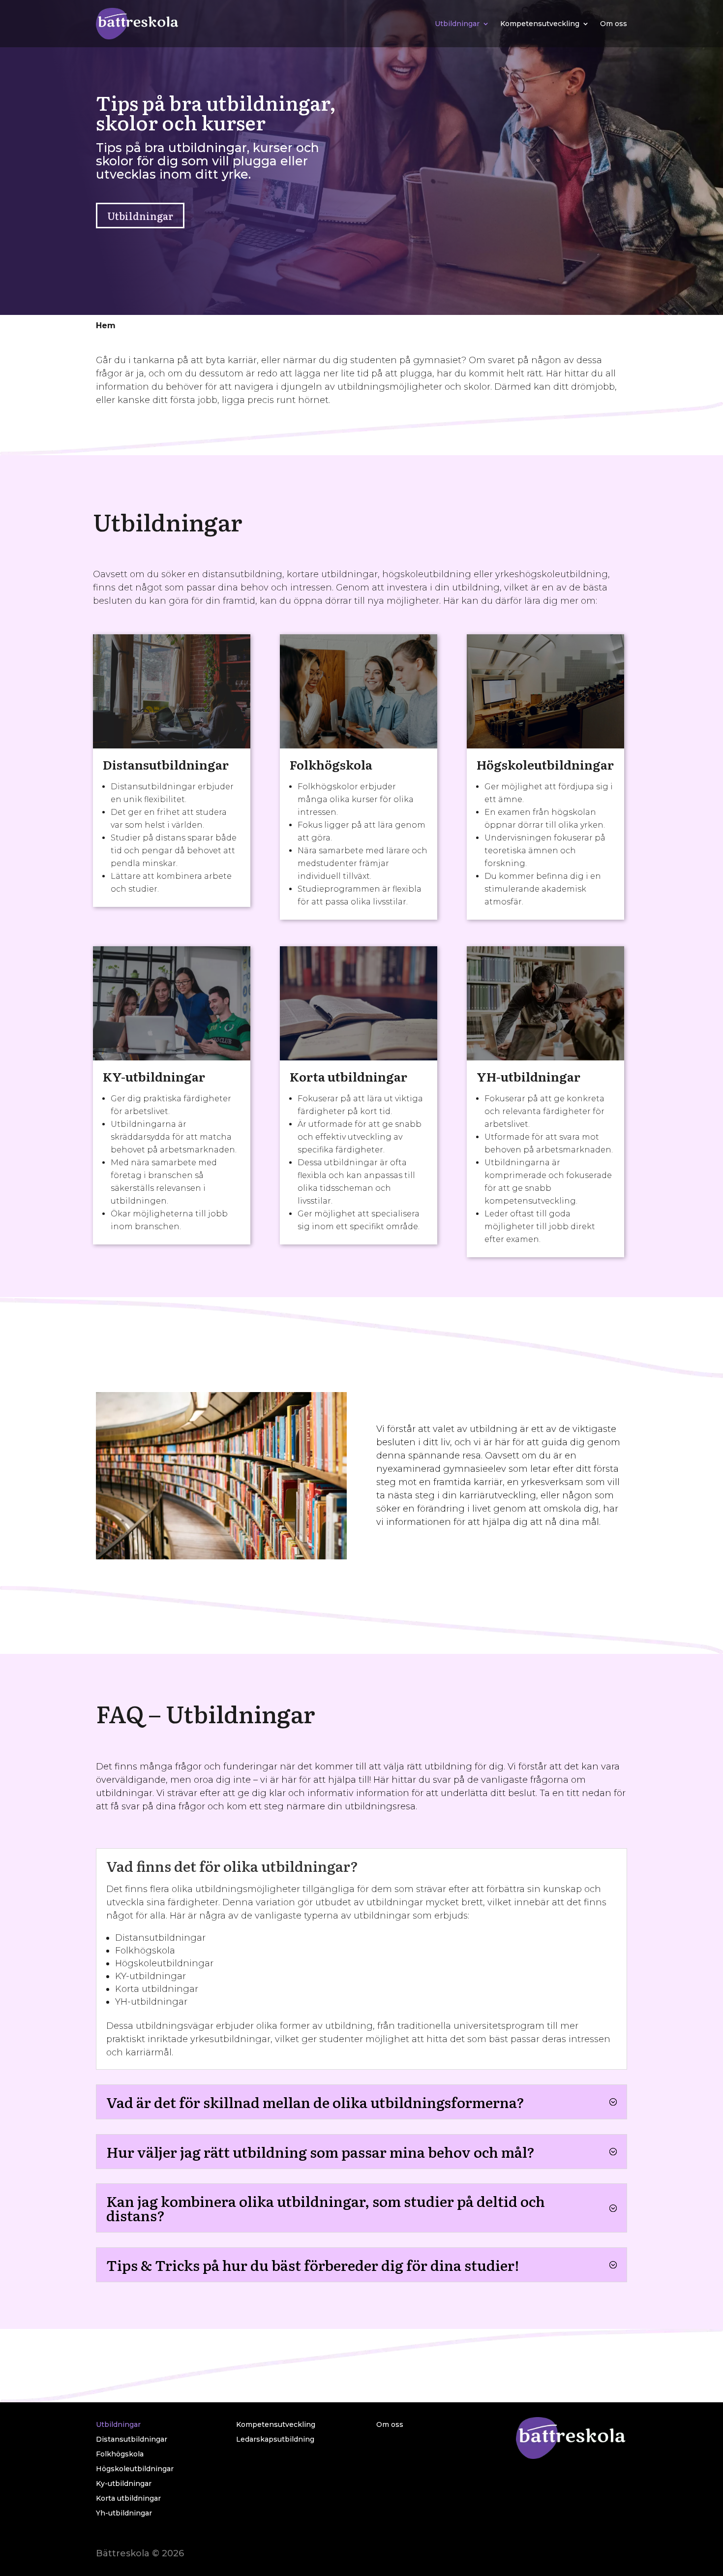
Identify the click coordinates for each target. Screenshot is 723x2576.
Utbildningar (457, 24)
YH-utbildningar (528, 1076)
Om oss (614, 24)
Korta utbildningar (348, 1076)
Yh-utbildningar (124, 2514)
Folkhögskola (331, 764)
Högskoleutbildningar (545, 764)
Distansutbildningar (166, 764)
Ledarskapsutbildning (275, 2440)
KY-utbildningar (154, 1076)
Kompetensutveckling (540, 24)
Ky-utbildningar (124, 2484)
